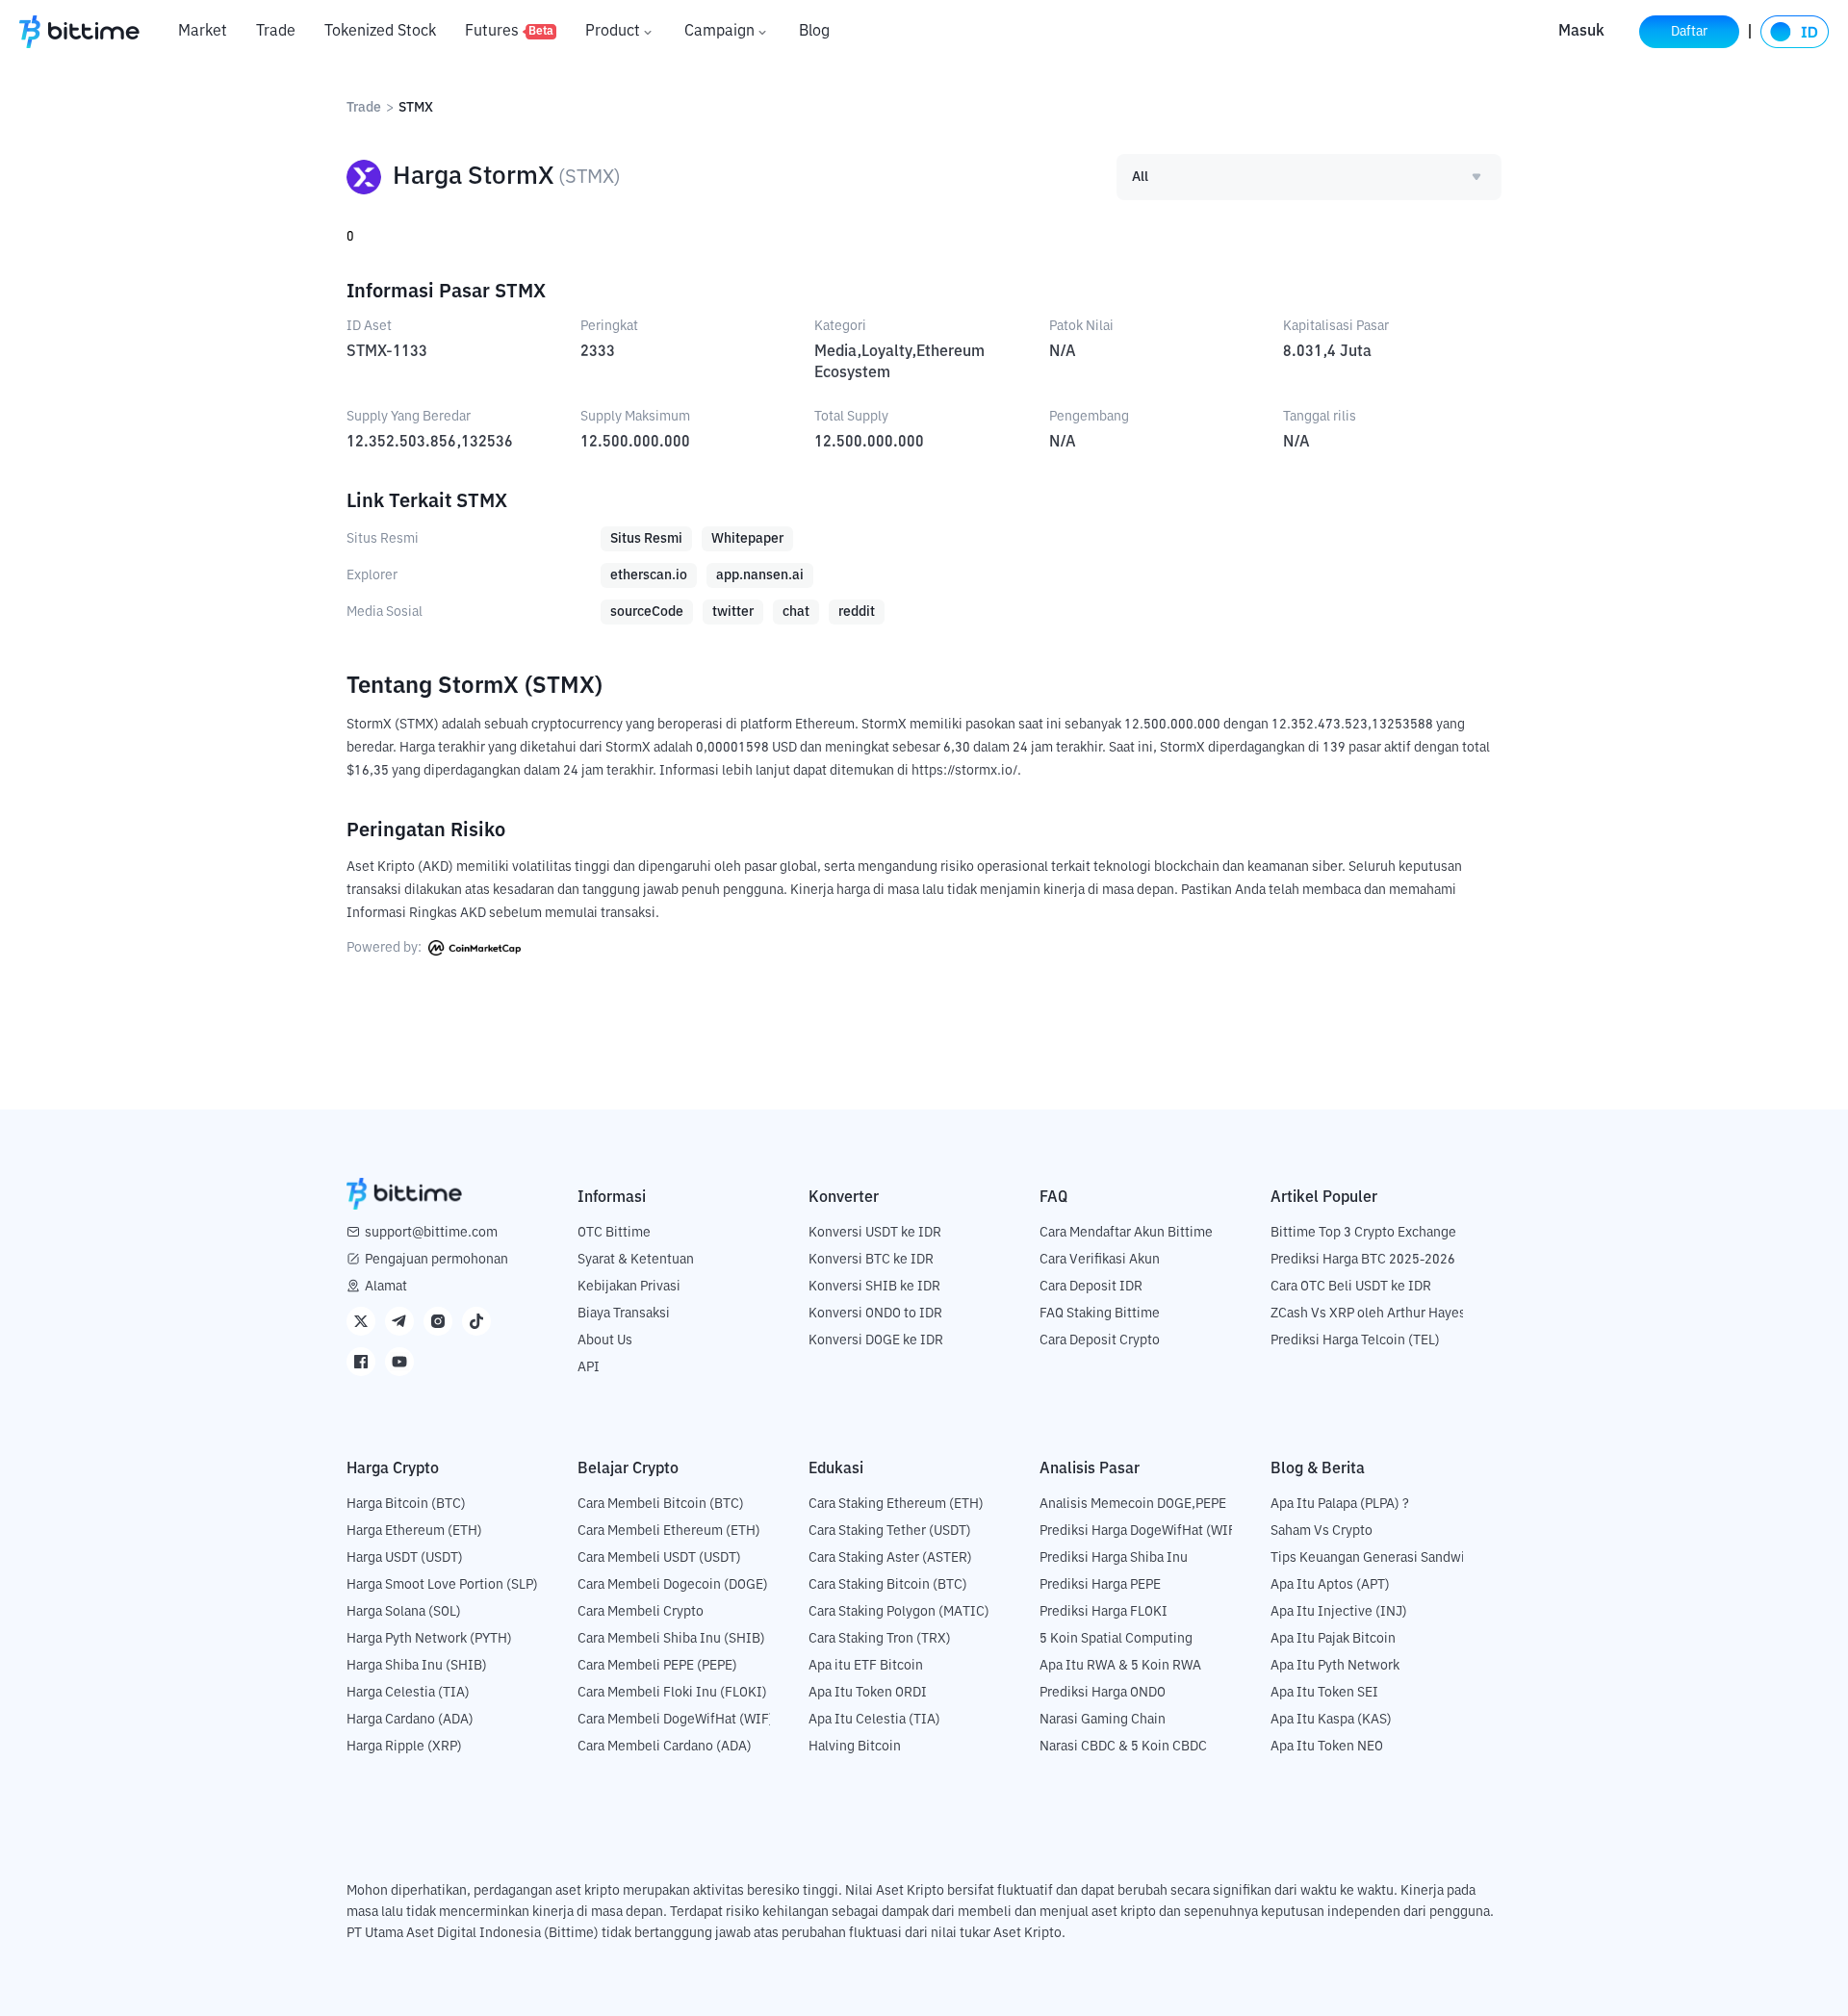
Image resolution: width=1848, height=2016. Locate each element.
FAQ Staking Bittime (1100, 1314)
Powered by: (385, 948)
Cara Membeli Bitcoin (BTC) (661, 1504)
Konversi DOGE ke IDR (876, 1340)
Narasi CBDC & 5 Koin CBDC (1123, 1747)
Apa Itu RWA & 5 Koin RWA (1120, 1666)
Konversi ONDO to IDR (875, 1314)
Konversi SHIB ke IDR (874, 1287)
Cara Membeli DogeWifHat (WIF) (676, 1720)
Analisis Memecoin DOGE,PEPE (1133, 1504)
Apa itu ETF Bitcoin (866, 1666)
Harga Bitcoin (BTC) (406, 1504)
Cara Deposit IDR (1091, 1287)
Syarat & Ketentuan (636, 1260)
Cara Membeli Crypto (641, 1612)
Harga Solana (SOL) (404, 1612)
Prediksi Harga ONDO (1103, 1693)
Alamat (386, 1287)
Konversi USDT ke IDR (875, 1233)
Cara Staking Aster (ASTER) (890, 1558)
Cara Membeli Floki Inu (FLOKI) (672, 1693)
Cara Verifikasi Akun (1100, 1260)
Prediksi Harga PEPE (1100, 1585)
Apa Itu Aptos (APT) (1330, 1585)
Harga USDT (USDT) (405, 1558)
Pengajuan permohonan (436, 1260)
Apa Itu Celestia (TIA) (874, 1720)
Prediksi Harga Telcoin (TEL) (1355, 1340)
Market (203, 32)
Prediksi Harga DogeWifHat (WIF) (1140, 1531)
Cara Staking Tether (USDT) (890, 1531)
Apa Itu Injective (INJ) (1339, 1612)
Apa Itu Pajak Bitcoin (1333, 1639)
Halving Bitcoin (855, 1747)
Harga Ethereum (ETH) (414, 1531)
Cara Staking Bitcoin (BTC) (888, 1585)
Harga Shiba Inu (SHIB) (417, 1666)
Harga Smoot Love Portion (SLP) (442, 1585)
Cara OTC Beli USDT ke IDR (1351, 1287)
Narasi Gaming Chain (1103, 1720)
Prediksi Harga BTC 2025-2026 (1363, 1260)
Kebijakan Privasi (629, 1287)
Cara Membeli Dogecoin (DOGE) (673, 1585)
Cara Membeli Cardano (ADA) (665, 1747)
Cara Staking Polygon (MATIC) (899, 1612)
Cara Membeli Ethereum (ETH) (669, 1531)
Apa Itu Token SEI (1324, 1693)
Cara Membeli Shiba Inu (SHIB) (671, 1639)
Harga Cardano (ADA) (410, 1720)
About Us (605, 1340)
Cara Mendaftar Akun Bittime (1126, 1233)
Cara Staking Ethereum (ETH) (896, 1504)
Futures (509, 32)
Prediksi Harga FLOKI (1104, 1612)
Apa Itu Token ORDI (868, 1693)
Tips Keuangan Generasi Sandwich (1375, 1558)
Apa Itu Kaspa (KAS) (1331, 1720)
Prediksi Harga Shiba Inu (1114, 1558)
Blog (814, 32)
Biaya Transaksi (624, 1314)
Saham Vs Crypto (1322, 1531)
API (589, 1367)
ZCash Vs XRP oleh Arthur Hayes (1368, 1314)
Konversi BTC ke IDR (871, 1260)
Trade (276, 32)
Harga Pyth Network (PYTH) (429, 1639)
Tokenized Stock (380, 32)
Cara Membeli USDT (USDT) (659, 1558)
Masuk (1581, 32)
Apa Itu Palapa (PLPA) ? (1340, 1504)
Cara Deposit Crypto (1100, 1340)
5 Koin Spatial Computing (1116, 1639)
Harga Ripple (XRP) (404, 1747)
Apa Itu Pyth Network (1335, 1666)
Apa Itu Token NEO (1327, 1747)
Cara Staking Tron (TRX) (880, 1639)
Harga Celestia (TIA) (408, 1693)
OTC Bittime (614, 1233)
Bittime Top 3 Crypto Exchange (1363, 1233)
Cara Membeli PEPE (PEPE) (657, 1666)
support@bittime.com (431, 1233)
